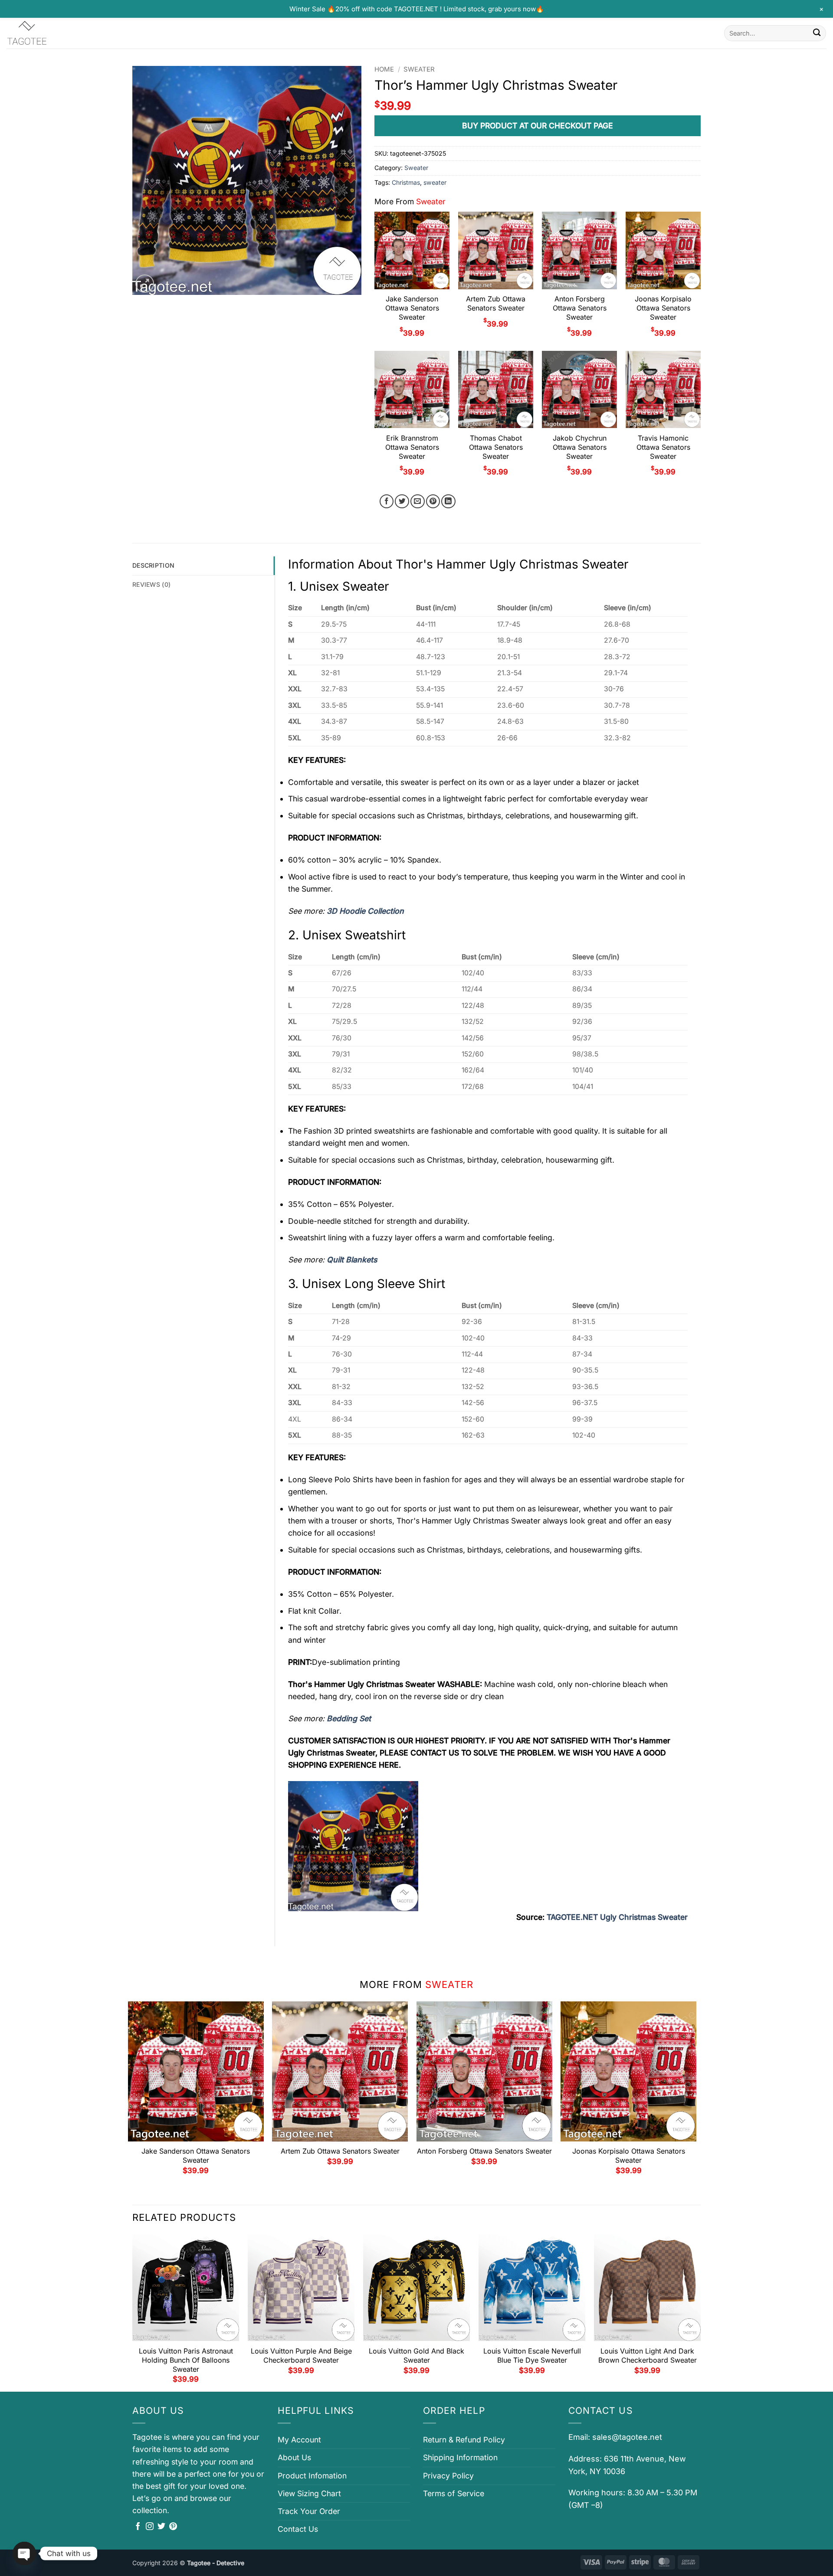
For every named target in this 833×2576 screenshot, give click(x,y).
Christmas (406, 182)
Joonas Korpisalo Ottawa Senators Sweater (663, 308)
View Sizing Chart (309, 2493)
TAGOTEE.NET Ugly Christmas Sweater (617, 1917)
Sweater (419, 69)
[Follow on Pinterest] (173, 2527)
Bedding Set (349, 1718)
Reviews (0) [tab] (151, 584)
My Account (299, 2440)
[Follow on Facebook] (138, 2527)
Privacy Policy (448, 2476)
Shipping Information (460, 2457)
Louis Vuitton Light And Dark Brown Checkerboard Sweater (648, 2355)
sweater (435, 182)
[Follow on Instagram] (150, 2527)
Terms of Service (454, 2493)
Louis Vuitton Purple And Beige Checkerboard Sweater (301, 2355)
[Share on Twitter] (402, 502)
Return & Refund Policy (464, 2440)
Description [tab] (153, 565)
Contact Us (298, 2529)
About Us (294, 2457)
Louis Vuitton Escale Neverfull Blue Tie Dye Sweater (532, 2355)
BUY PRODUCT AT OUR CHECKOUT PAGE (538, 126)
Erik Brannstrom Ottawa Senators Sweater (412, 447)
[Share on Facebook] (387, 502)
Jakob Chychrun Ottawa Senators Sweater (580, 447)
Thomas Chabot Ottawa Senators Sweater (496, 447)
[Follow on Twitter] (161, 2527)
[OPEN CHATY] (24, 2553)
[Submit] (817, 33)
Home (384, 69)
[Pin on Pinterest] (433, 502)
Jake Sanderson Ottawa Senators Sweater (412, 308)
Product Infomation (312, 2476)
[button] (145, 284)
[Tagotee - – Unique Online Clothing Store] (50, 33)
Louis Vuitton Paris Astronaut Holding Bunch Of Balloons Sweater (186, 2360)
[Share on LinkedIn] (448, 502)
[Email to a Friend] (418, 502)
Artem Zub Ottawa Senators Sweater (496, 303)
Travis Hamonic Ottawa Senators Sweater (663, 447)
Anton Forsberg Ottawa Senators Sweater (580, 308)
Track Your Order (309, 2511)
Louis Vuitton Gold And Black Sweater (416, 2355)
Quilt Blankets (352, 1260)
